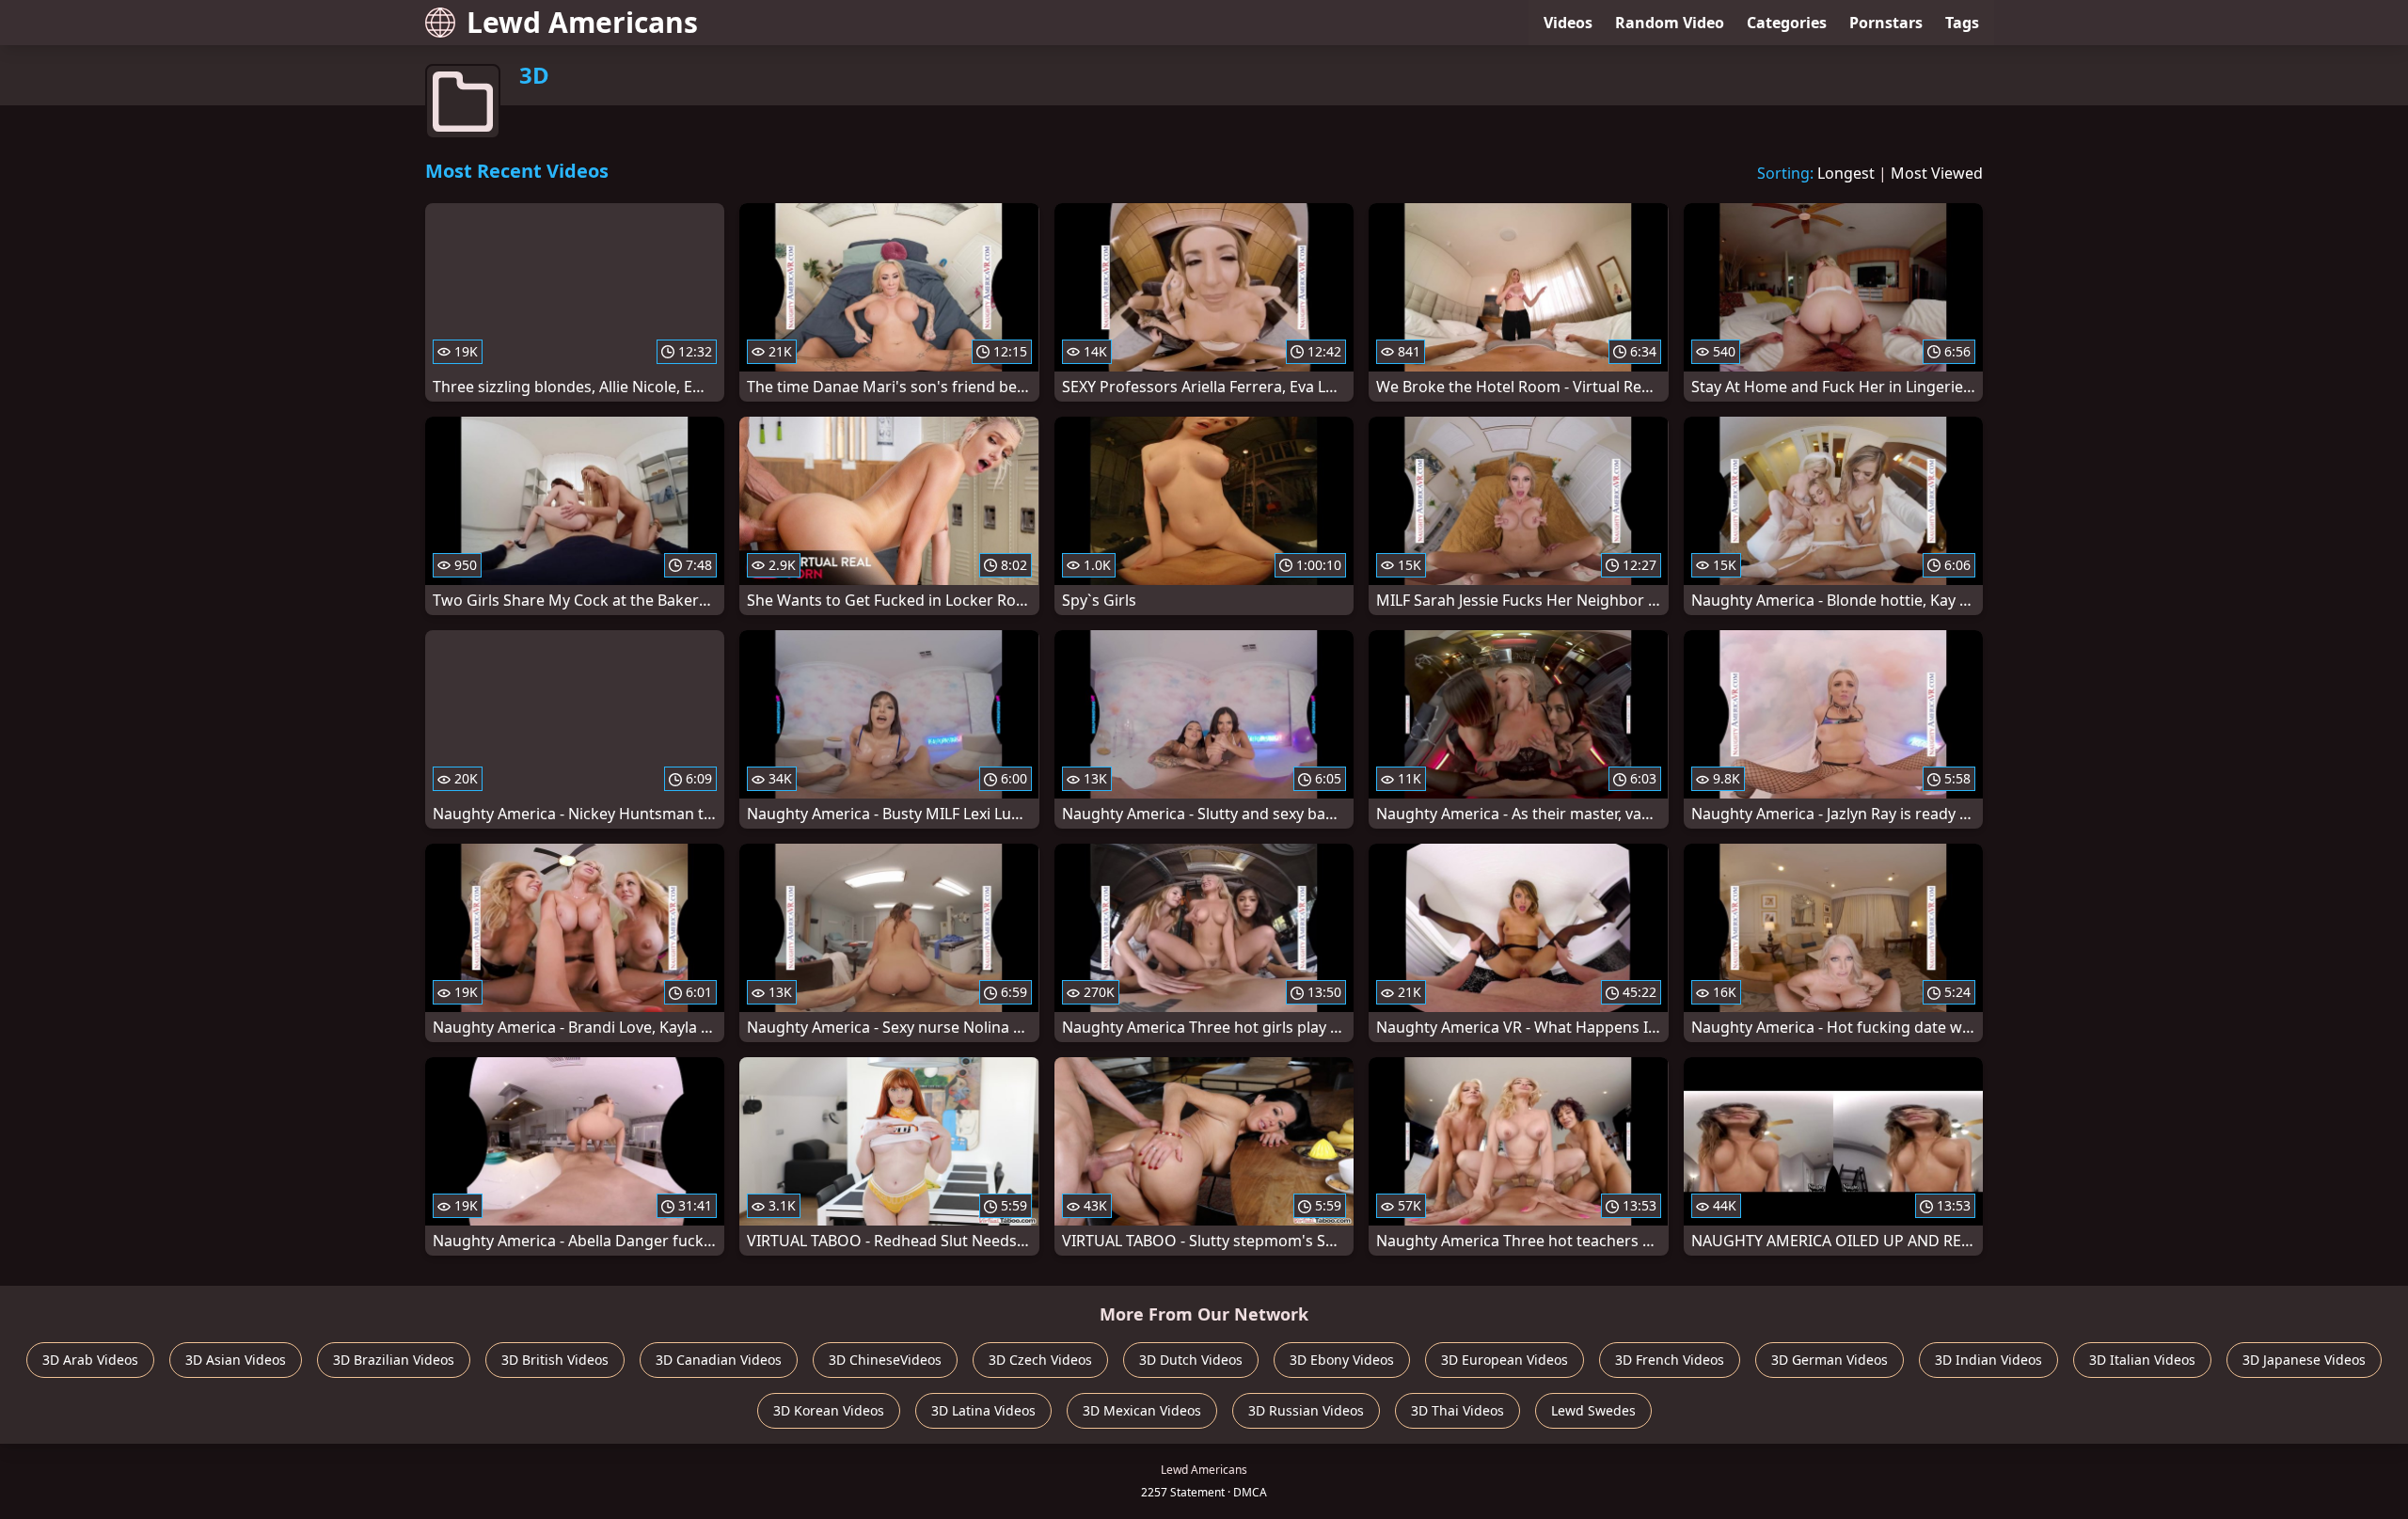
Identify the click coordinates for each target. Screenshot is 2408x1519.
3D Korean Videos (829, 1410)
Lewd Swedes (1593, 1410)
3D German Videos (1830, 1360)
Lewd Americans (582, 22)
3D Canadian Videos (719, 1360)
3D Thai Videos (1457, 1410)
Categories (1787, 23)
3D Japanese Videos (2304, 1360)
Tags (1962, 23)
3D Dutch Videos (1191, 1360)
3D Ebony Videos (1342, 1360)
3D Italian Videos (2142, 1360)
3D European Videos (1505, 1360)
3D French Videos (1670, 1360)
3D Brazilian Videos (394, 1360)
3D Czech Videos (1040, 1360)
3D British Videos (555, 1360)
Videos (1568, 23)
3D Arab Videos (90, 1360)
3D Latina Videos (983, 1410)
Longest (1846, 173)
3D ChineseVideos (885, 1360)
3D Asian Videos (236, 1360)
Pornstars (1886, 23)
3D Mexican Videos (1142, 1410)
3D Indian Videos (1988, 1360)
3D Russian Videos (1306, 1410)
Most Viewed (1937, 173)
